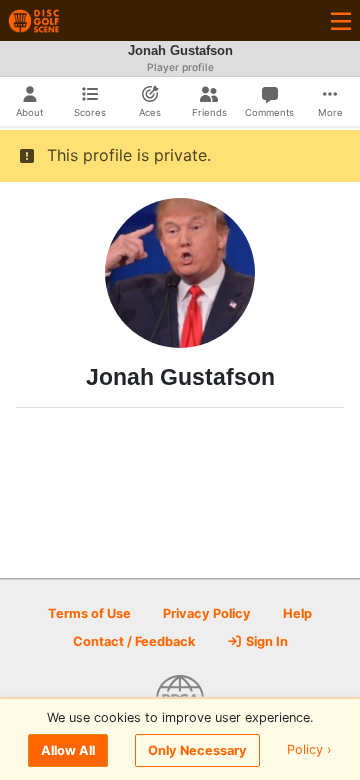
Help (297, 613)
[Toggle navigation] (341, 20)
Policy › (309, 750)
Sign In (265, 641)
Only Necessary (197, 750)
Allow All (68, 750)
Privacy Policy (207, 613)
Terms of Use (89, 613)
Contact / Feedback (134, 641)
